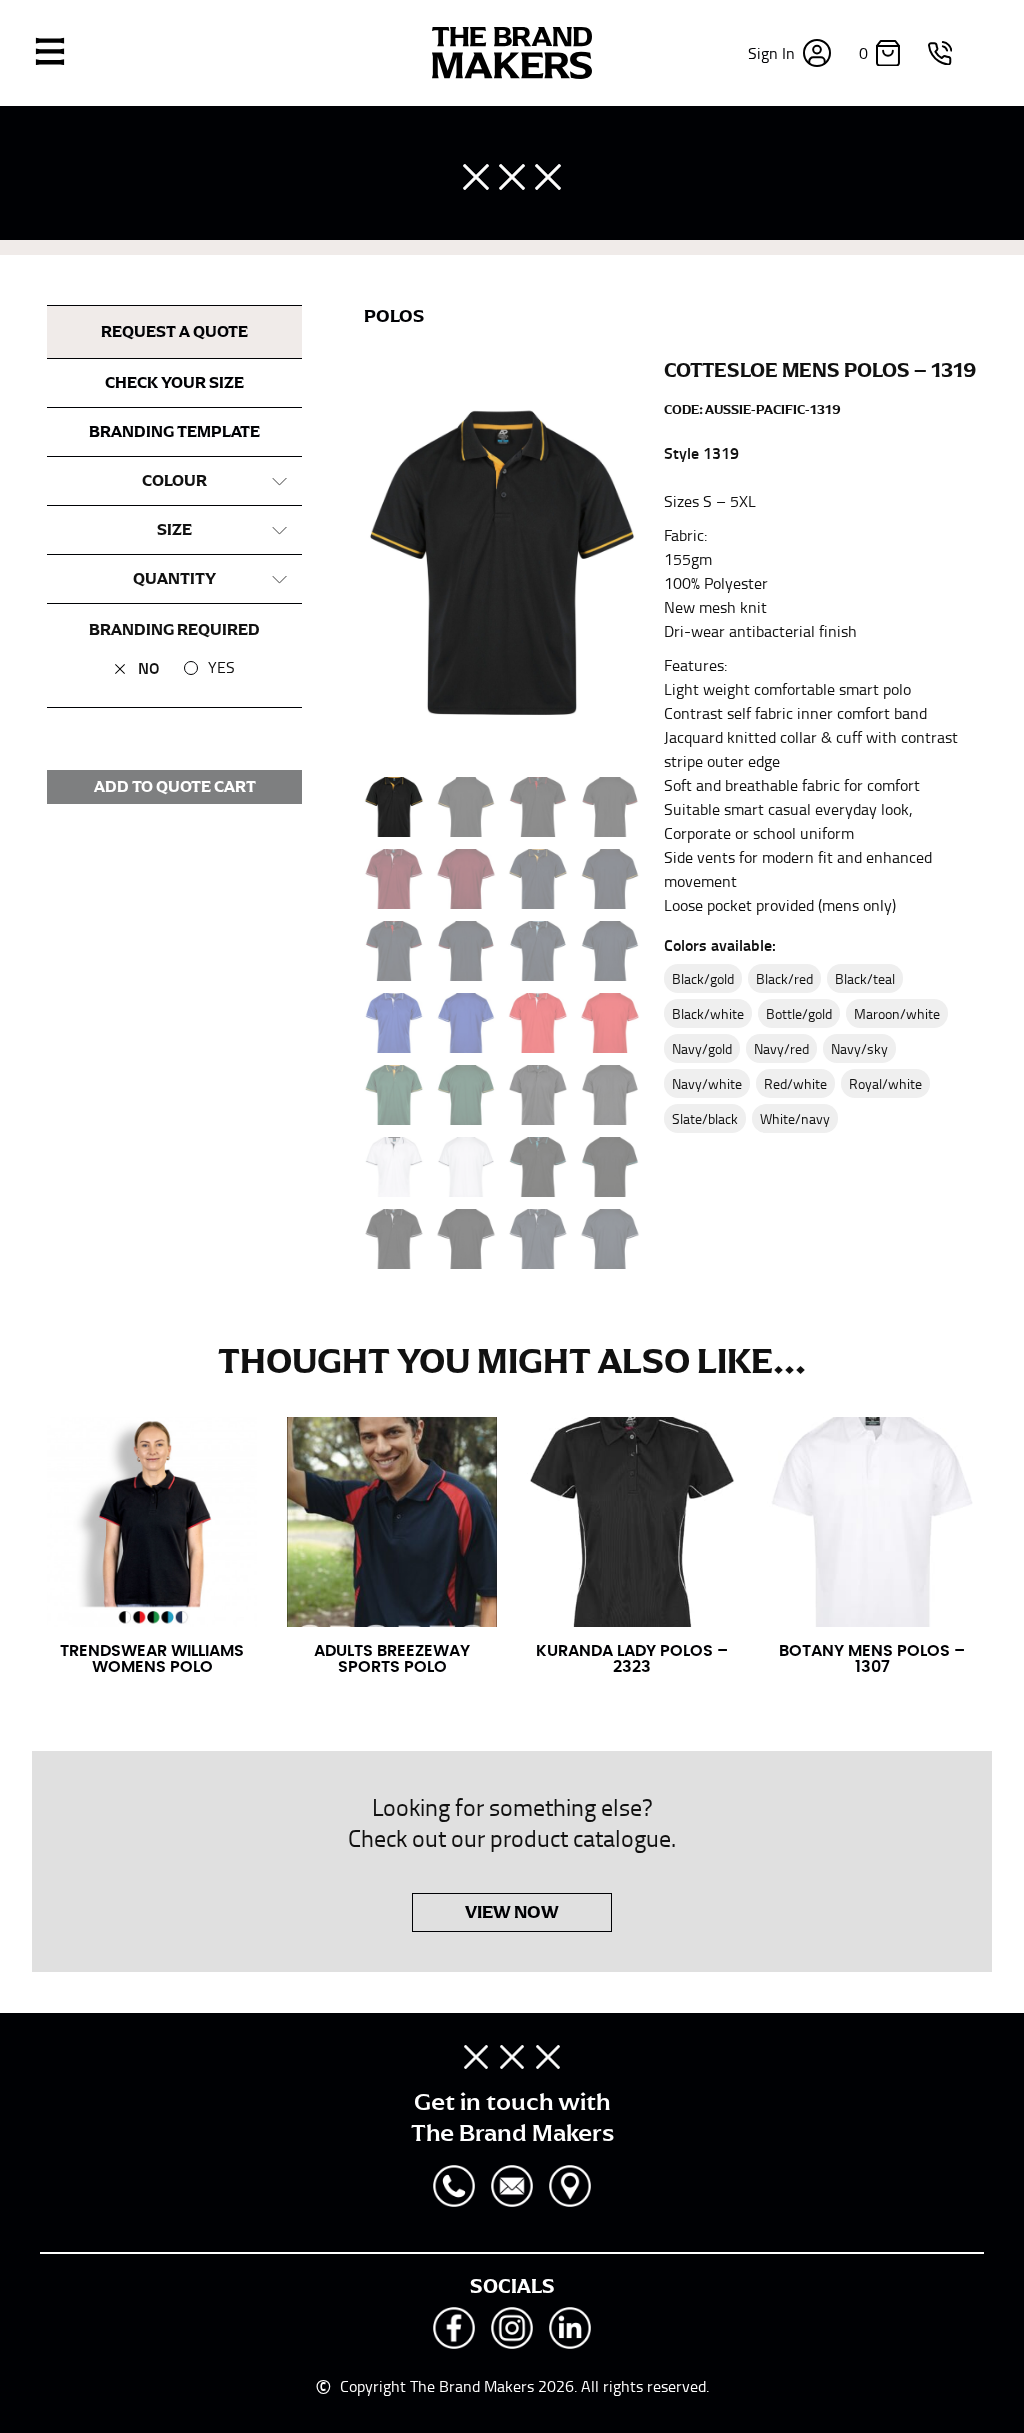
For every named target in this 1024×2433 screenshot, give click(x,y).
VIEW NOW (512, 1912)
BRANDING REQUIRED (174, 630)
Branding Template (174, 432)
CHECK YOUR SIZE (174, 383)
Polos (394, 316)
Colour (174, 481)
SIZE (174, 530)
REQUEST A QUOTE (174, 332)
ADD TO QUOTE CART (175, 787)
